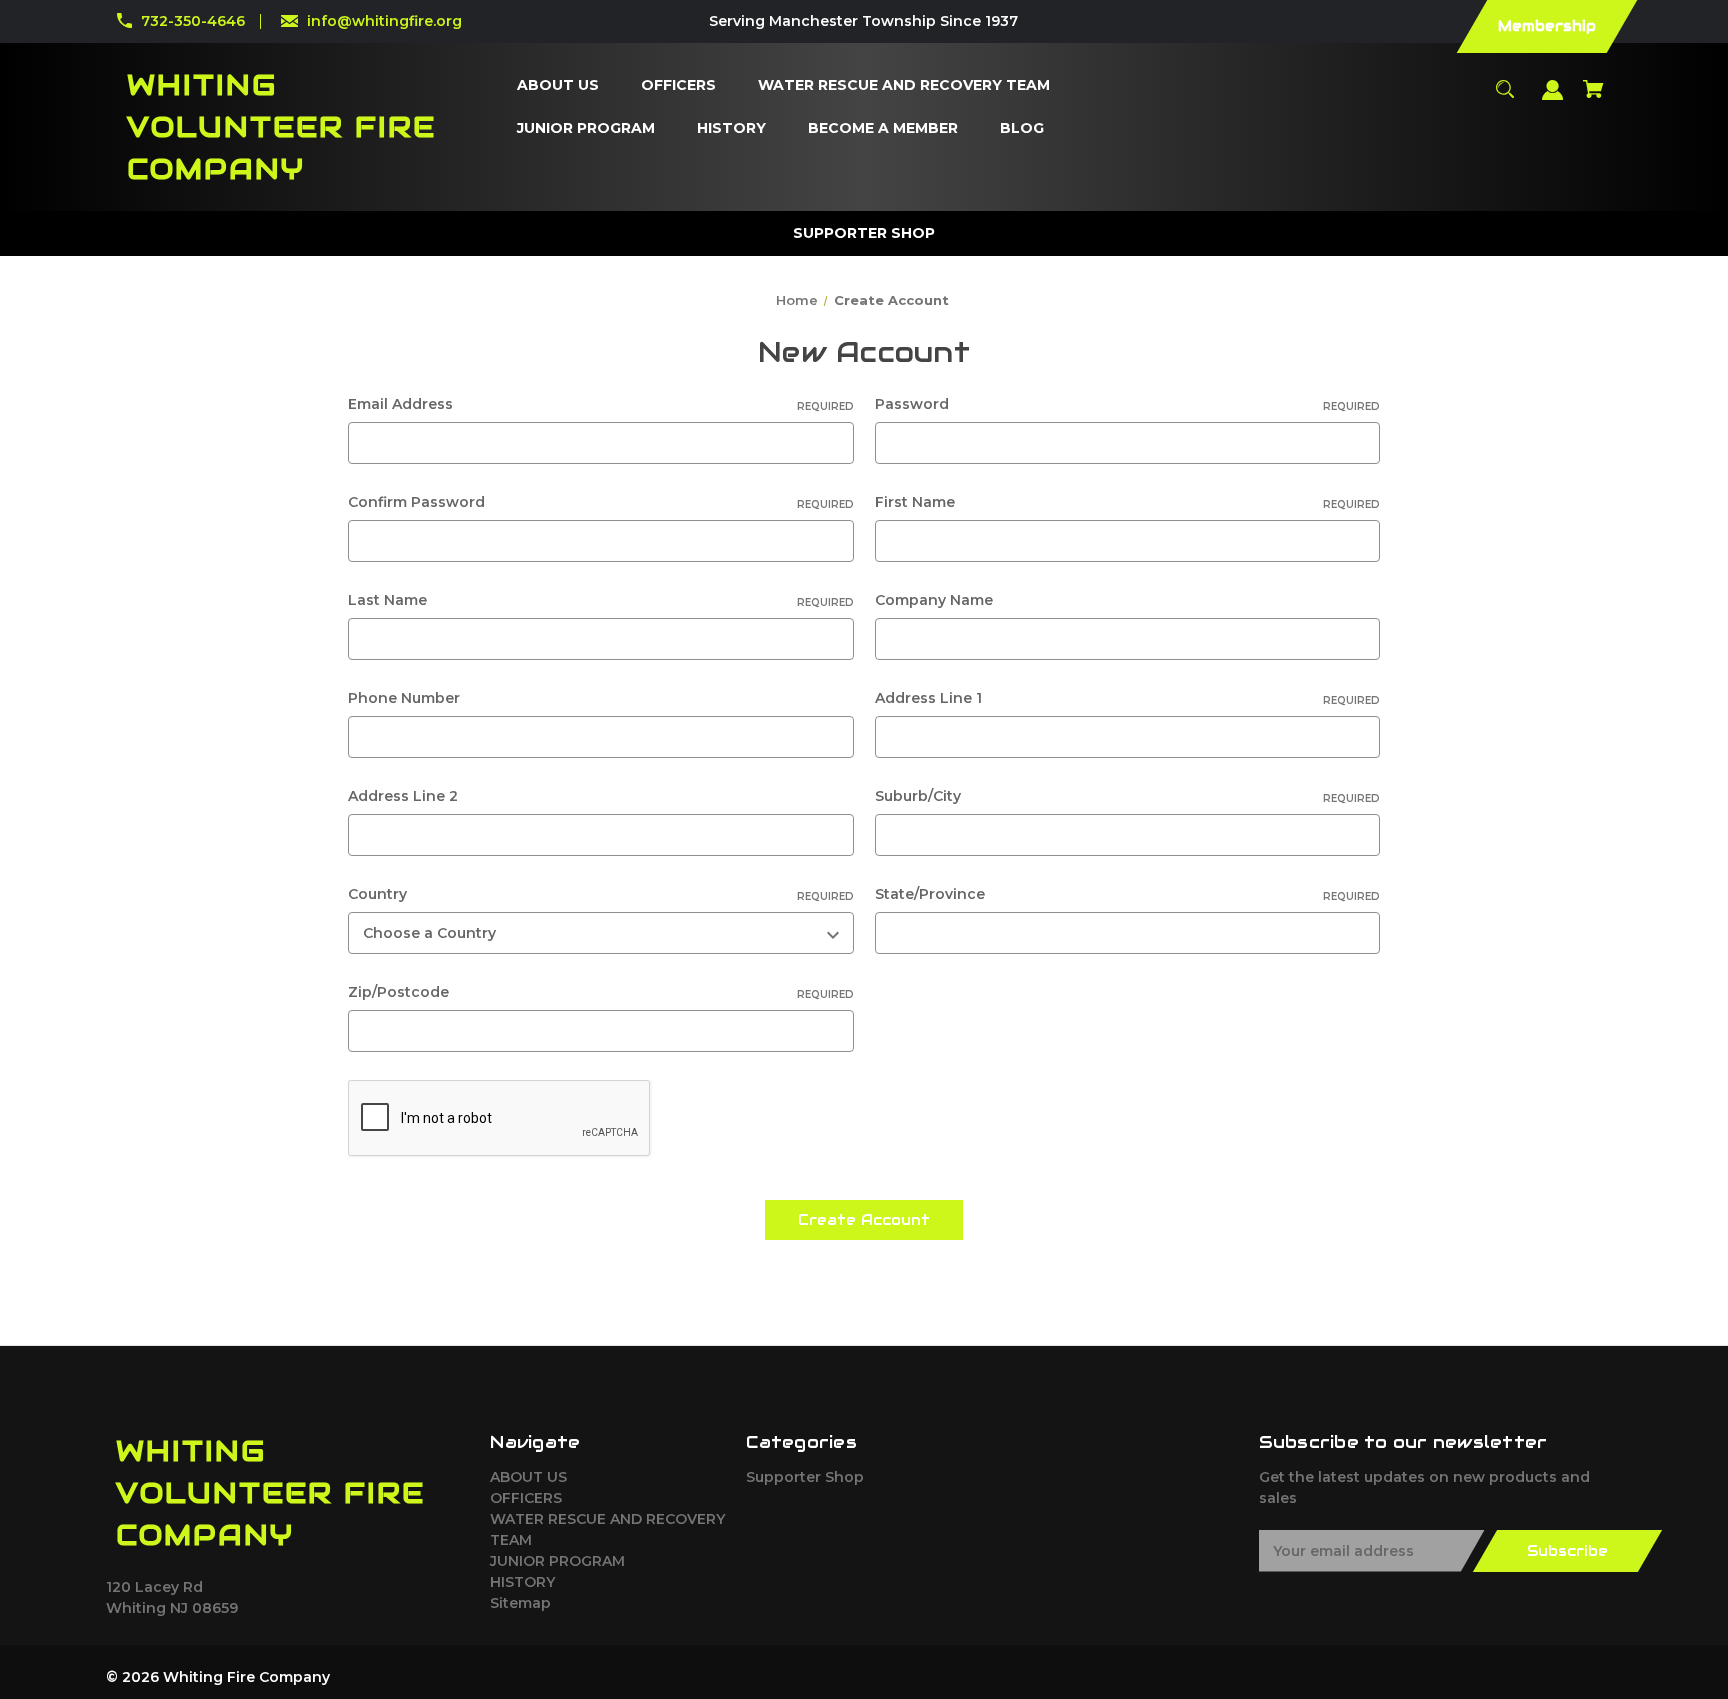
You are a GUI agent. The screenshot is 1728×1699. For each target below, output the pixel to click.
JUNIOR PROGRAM (557, 1561)
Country (600, 894)
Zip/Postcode (600, 992)
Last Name (600, 600)
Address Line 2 (403, 796)
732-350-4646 (193, 21)
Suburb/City (1127, 796)
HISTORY (522, 1582)
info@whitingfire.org (384, 21)
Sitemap (520, 1603)
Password (1127, 404)
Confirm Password (600, 502)
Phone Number (404, 698)
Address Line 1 (1127, 698)
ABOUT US (528, 1477)
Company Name (934, 600)
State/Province (1127, 894)
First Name (1127, 502)
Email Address (600, 404)
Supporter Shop (805, 1477)
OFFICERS (526, 1498)
